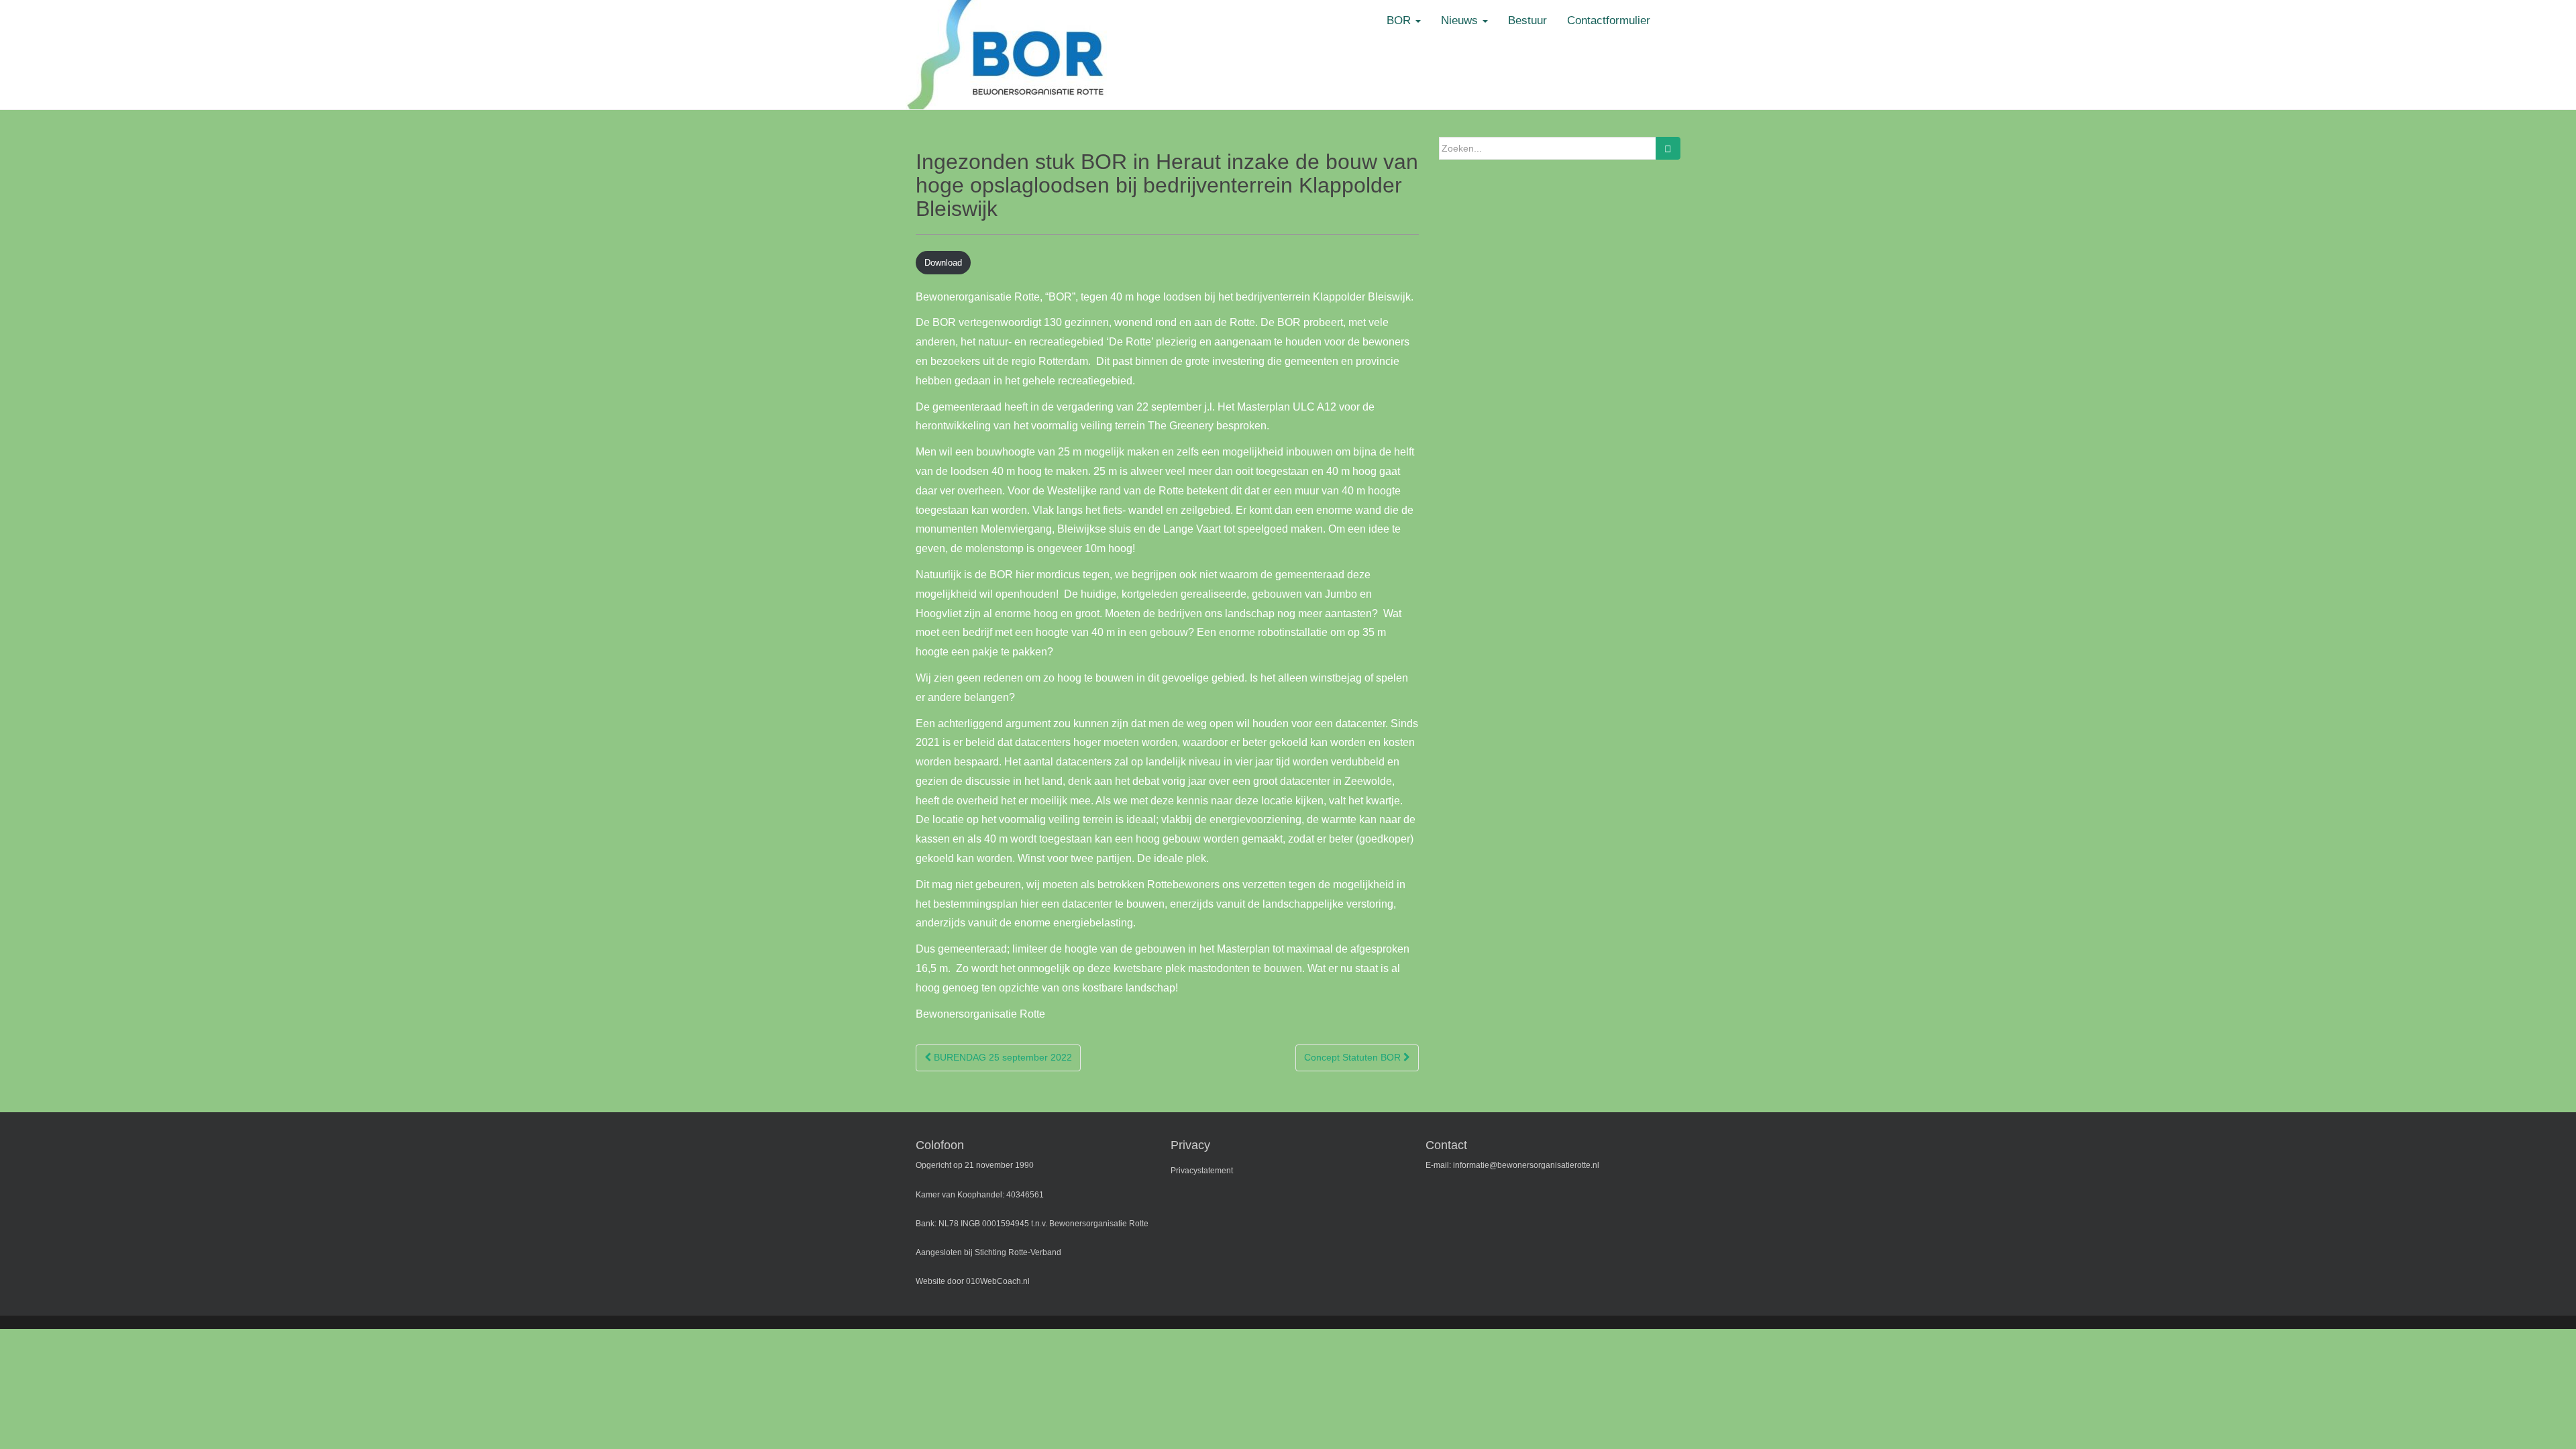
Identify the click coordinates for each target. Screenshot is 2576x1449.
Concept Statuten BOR (1354, 1057)
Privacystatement (1202, 1171)
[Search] (1668, 148)
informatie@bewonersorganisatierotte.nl (1526, 1165)
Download (943, 263)
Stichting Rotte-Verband (1018, 1252)
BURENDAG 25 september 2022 (1002, 1057)
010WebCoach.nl (998, 1281)
